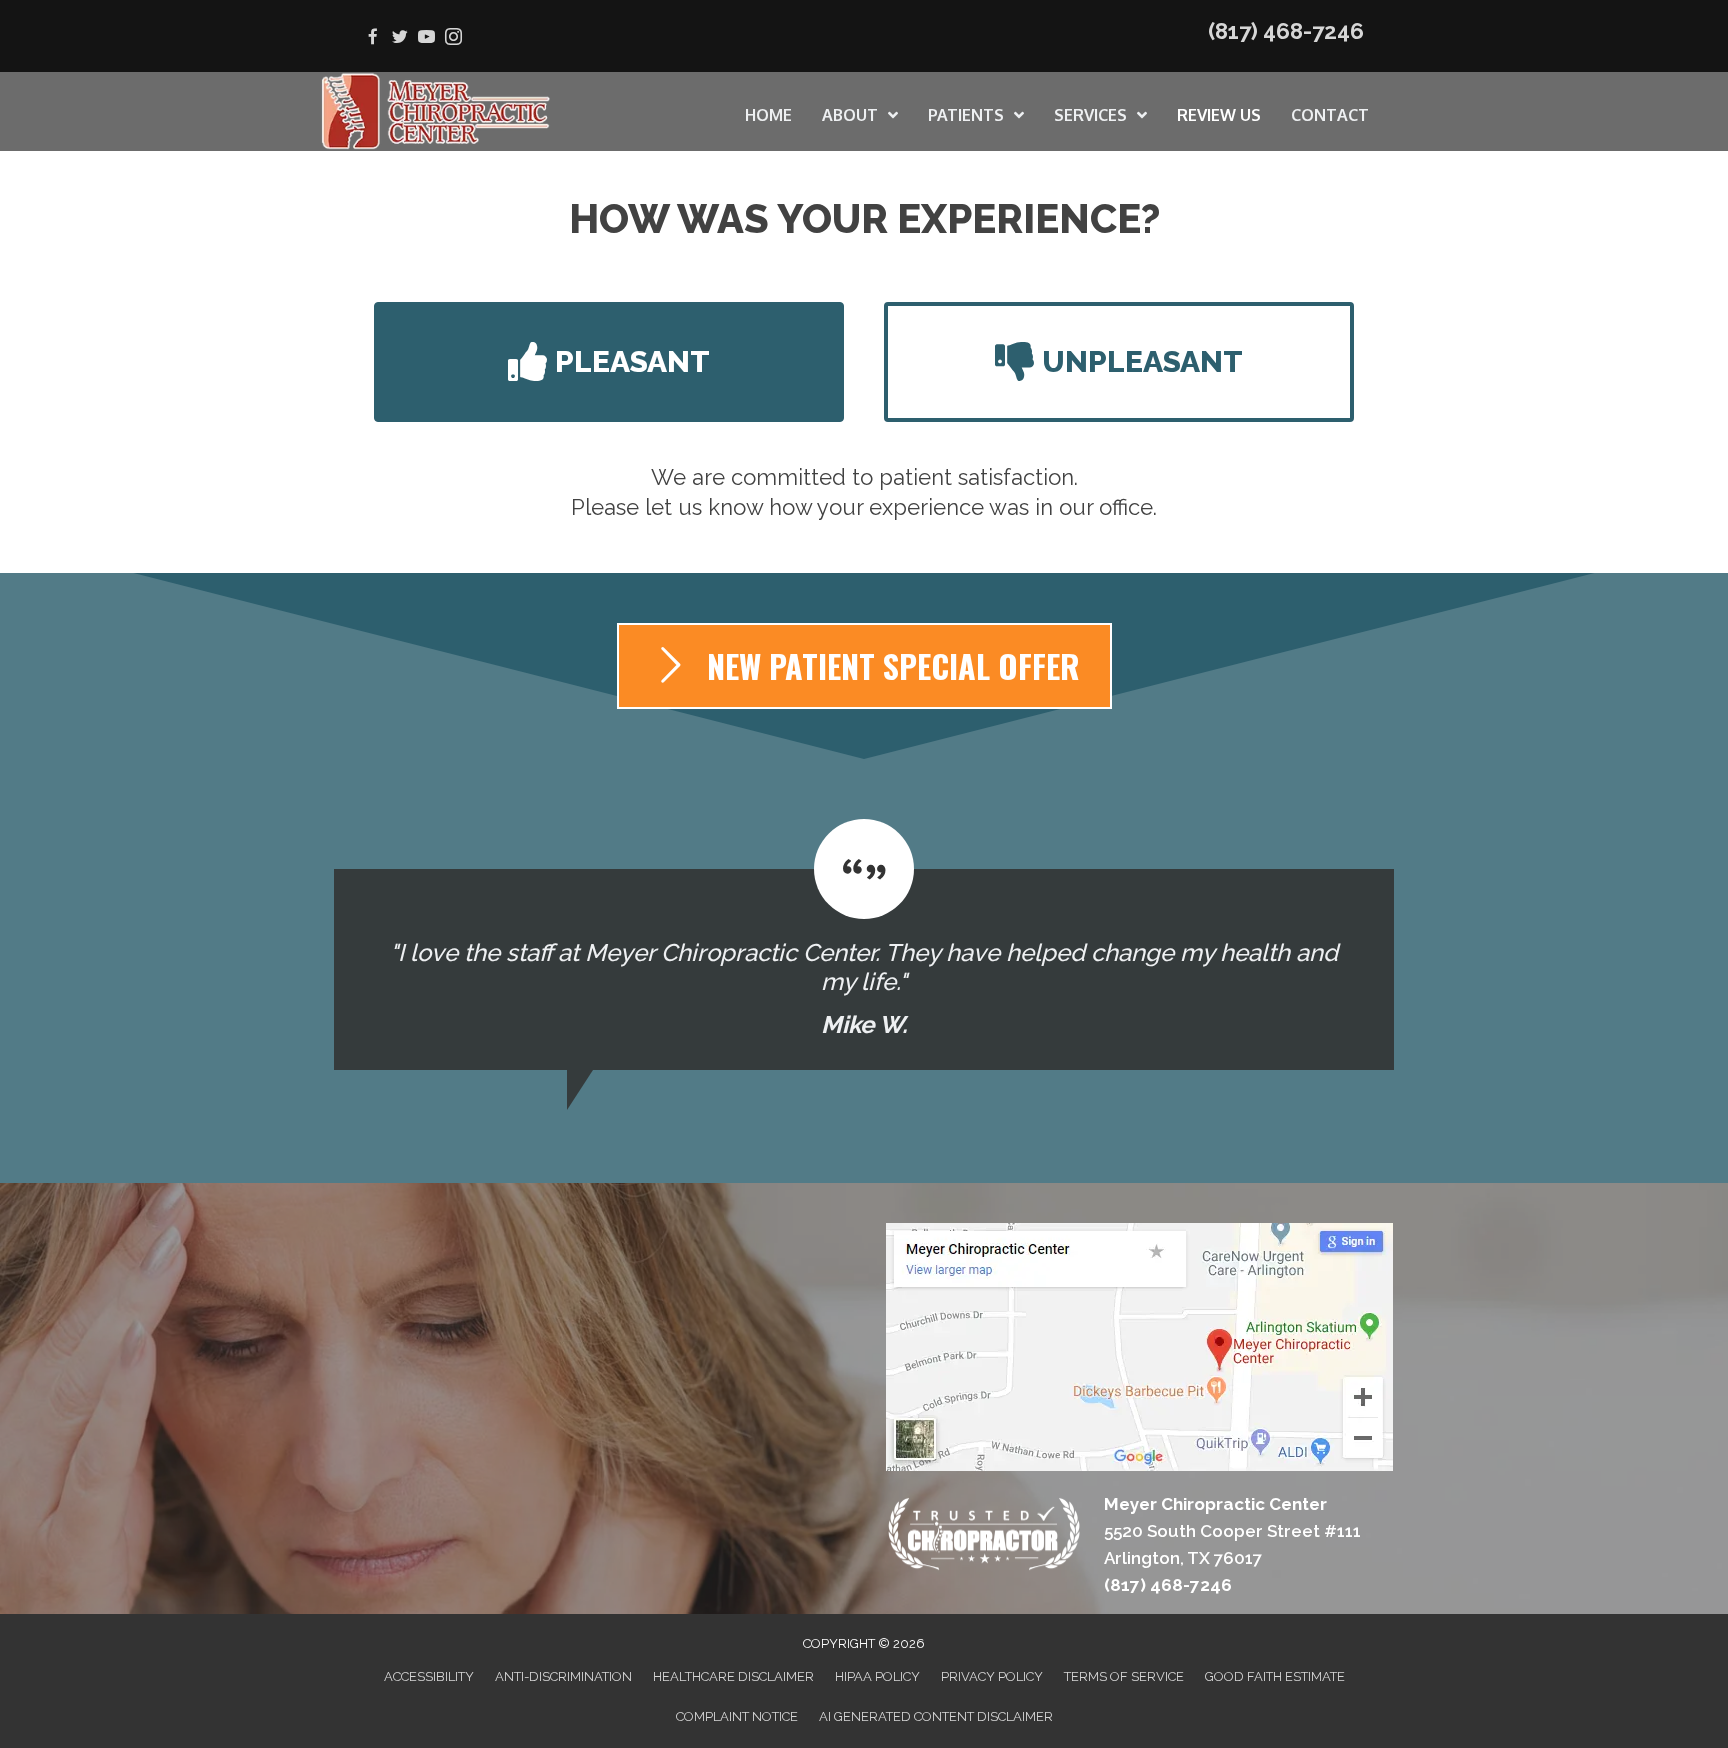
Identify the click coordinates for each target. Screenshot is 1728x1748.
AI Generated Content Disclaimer (936, 1716)
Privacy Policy (992, 1676)
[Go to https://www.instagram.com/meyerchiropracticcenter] (453, 38)
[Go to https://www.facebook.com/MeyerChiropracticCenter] (372, 38)
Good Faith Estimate (1275, 1676)
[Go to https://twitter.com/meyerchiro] (399, 38)
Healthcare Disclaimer (733, 1676)
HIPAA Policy (877, 1676)
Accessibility (429, 1676)
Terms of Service (1124, 1676)
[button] (609, 362)
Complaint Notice (737, 1716)
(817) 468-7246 (1286, 31)
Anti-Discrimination (563, 1676)
